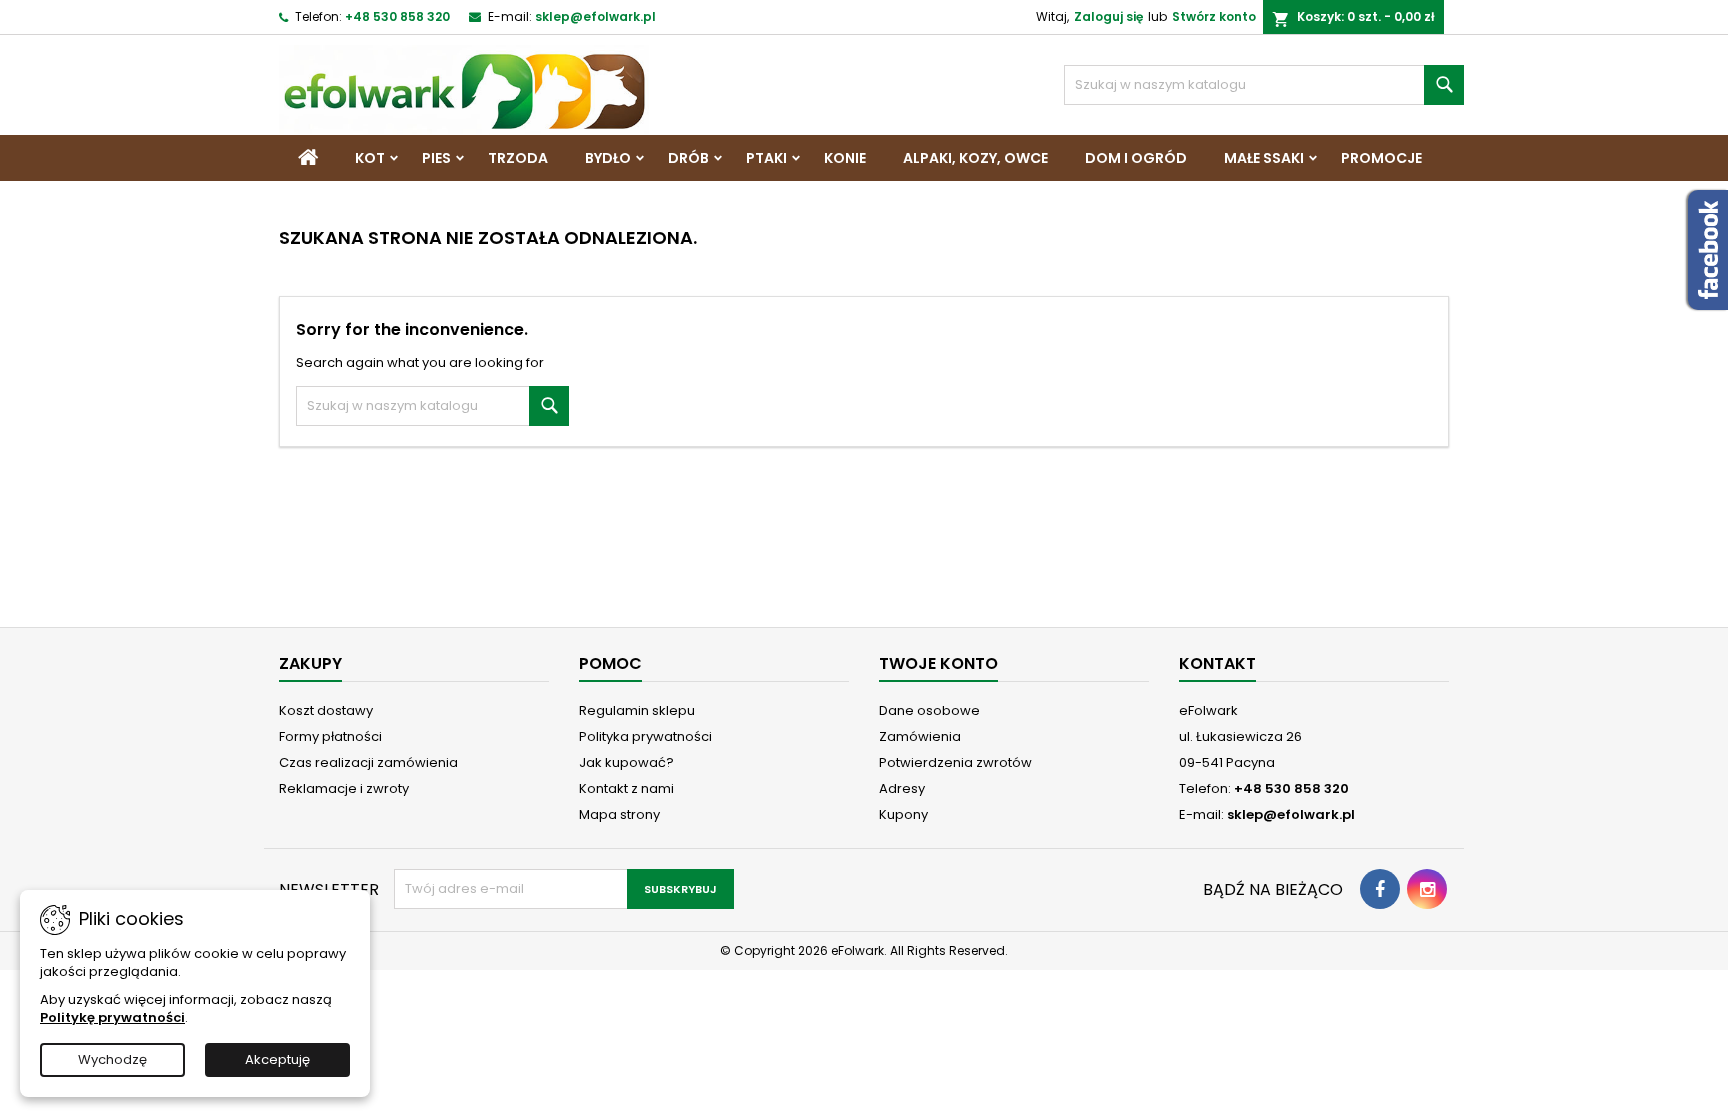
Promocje (1381, 158)
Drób (688, 158)
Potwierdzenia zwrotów (955, 762)
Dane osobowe (929, 710)
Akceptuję (277, 1059)
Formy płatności (330, 736)
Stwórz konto (1214, 16)
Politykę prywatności (112, 1017)
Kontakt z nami (626, 788)
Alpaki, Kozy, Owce (975, 158)
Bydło (608, 158)
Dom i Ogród (1136, 158)
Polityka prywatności (645, 736)
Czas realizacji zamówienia (368, 762)
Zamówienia (920, 736)
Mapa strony (619, 814)
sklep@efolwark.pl (595, 16)
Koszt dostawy (326, 710)
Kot (370, 158)
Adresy (902, 788)
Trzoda (518, 158)
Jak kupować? (626, 762)
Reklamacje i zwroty (344, 788)
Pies (436, 158)
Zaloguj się (1108, 16)
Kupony (903, 814)
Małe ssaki (1264, 158)
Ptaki (766, 158)
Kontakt (1217, 663)
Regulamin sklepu (637, 710)
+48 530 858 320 (397, 16)
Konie (845, 158)
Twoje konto (938, 663)
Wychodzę (112, 1059)
